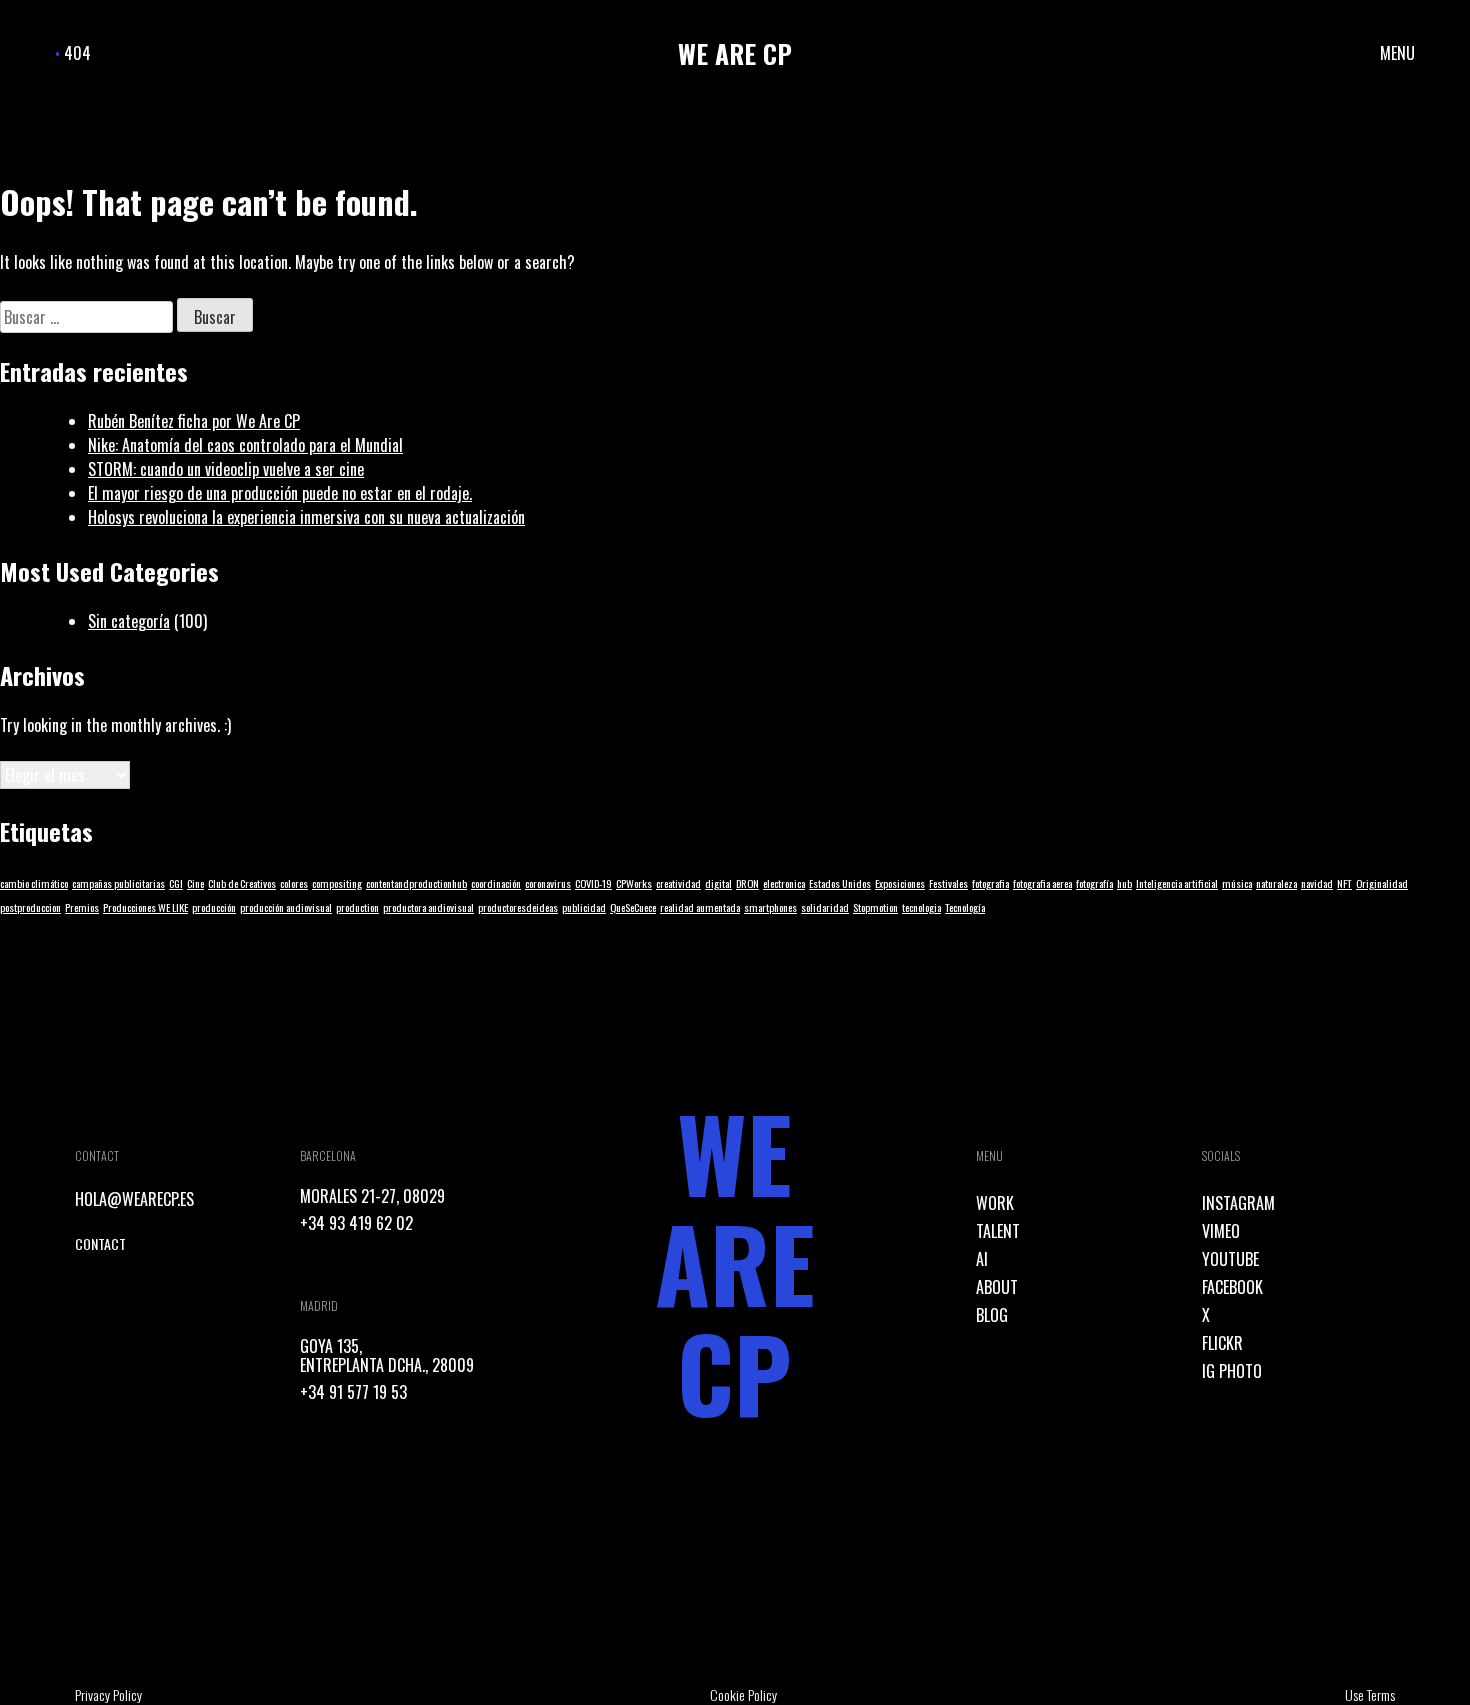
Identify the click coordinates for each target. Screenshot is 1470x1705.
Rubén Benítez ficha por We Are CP (194, 421)
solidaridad (825, 907)
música (1237, 883)
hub (1124, 883)
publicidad (584, 907)
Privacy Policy (108, 1694)
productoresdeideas (518, 907)
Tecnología (965, 907)
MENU (1397, 53)
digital (718, 883)
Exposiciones (900, 883)
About (997, 1287)
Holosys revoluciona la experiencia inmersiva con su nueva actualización (306, 517)
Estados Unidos (840, 883)
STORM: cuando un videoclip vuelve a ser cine (226, 469)
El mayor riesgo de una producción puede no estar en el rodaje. (280, 493)
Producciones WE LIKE (145, 907)
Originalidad (1382, 883)
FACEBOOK (1232, 1287)
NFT (1344, 883)
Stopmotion (875, 907)
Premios (82, 907)
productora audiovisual (428, 907)
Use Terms (1370, 1694)
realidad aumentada (700, 907)
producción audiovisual (286, 907)
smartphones (770, 907)
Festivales (948, 883)
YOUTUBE (1230, 1259)
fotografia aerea (1042, 883)
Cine (195, 883)
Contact (100, 1243)
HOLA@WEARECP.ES (134, 1199)
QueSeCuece (633, 907)
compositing (337, 883)
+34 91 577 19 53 (353, 1392)
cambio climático (34, 883)
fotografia (990, 883)
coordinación (496, 883)
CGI (176, 883)
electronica (784, 883)
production (357, 907)
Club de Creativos (242, 883)
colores (294, 883)
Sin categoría (129, 621)
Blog (992, 1315)
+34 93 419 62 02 (356, 1223)
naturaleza (1276, 883)
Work (995, 1203)
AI (982, 1259)
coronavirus (548, 883)
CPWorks (634, 883)
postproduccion (30, 907)
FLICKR (1222, 1343)
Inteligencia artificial (1177, 883)
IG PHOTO (1232, 1371)
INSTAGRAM (1238, 1203)
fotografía (1094, 883)
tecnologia (921, 907)
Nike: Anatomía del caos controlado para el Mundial (245, 445)
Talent (998, 1231)
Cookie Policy (743, 1694)
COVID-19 (593, 883)
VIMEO (1221, 1231)
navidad (1317, 883)
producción (214, 907)
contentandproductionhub (416, 883)
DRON (747, 883)
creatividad (678, 883)
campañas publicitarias (118, 883)
